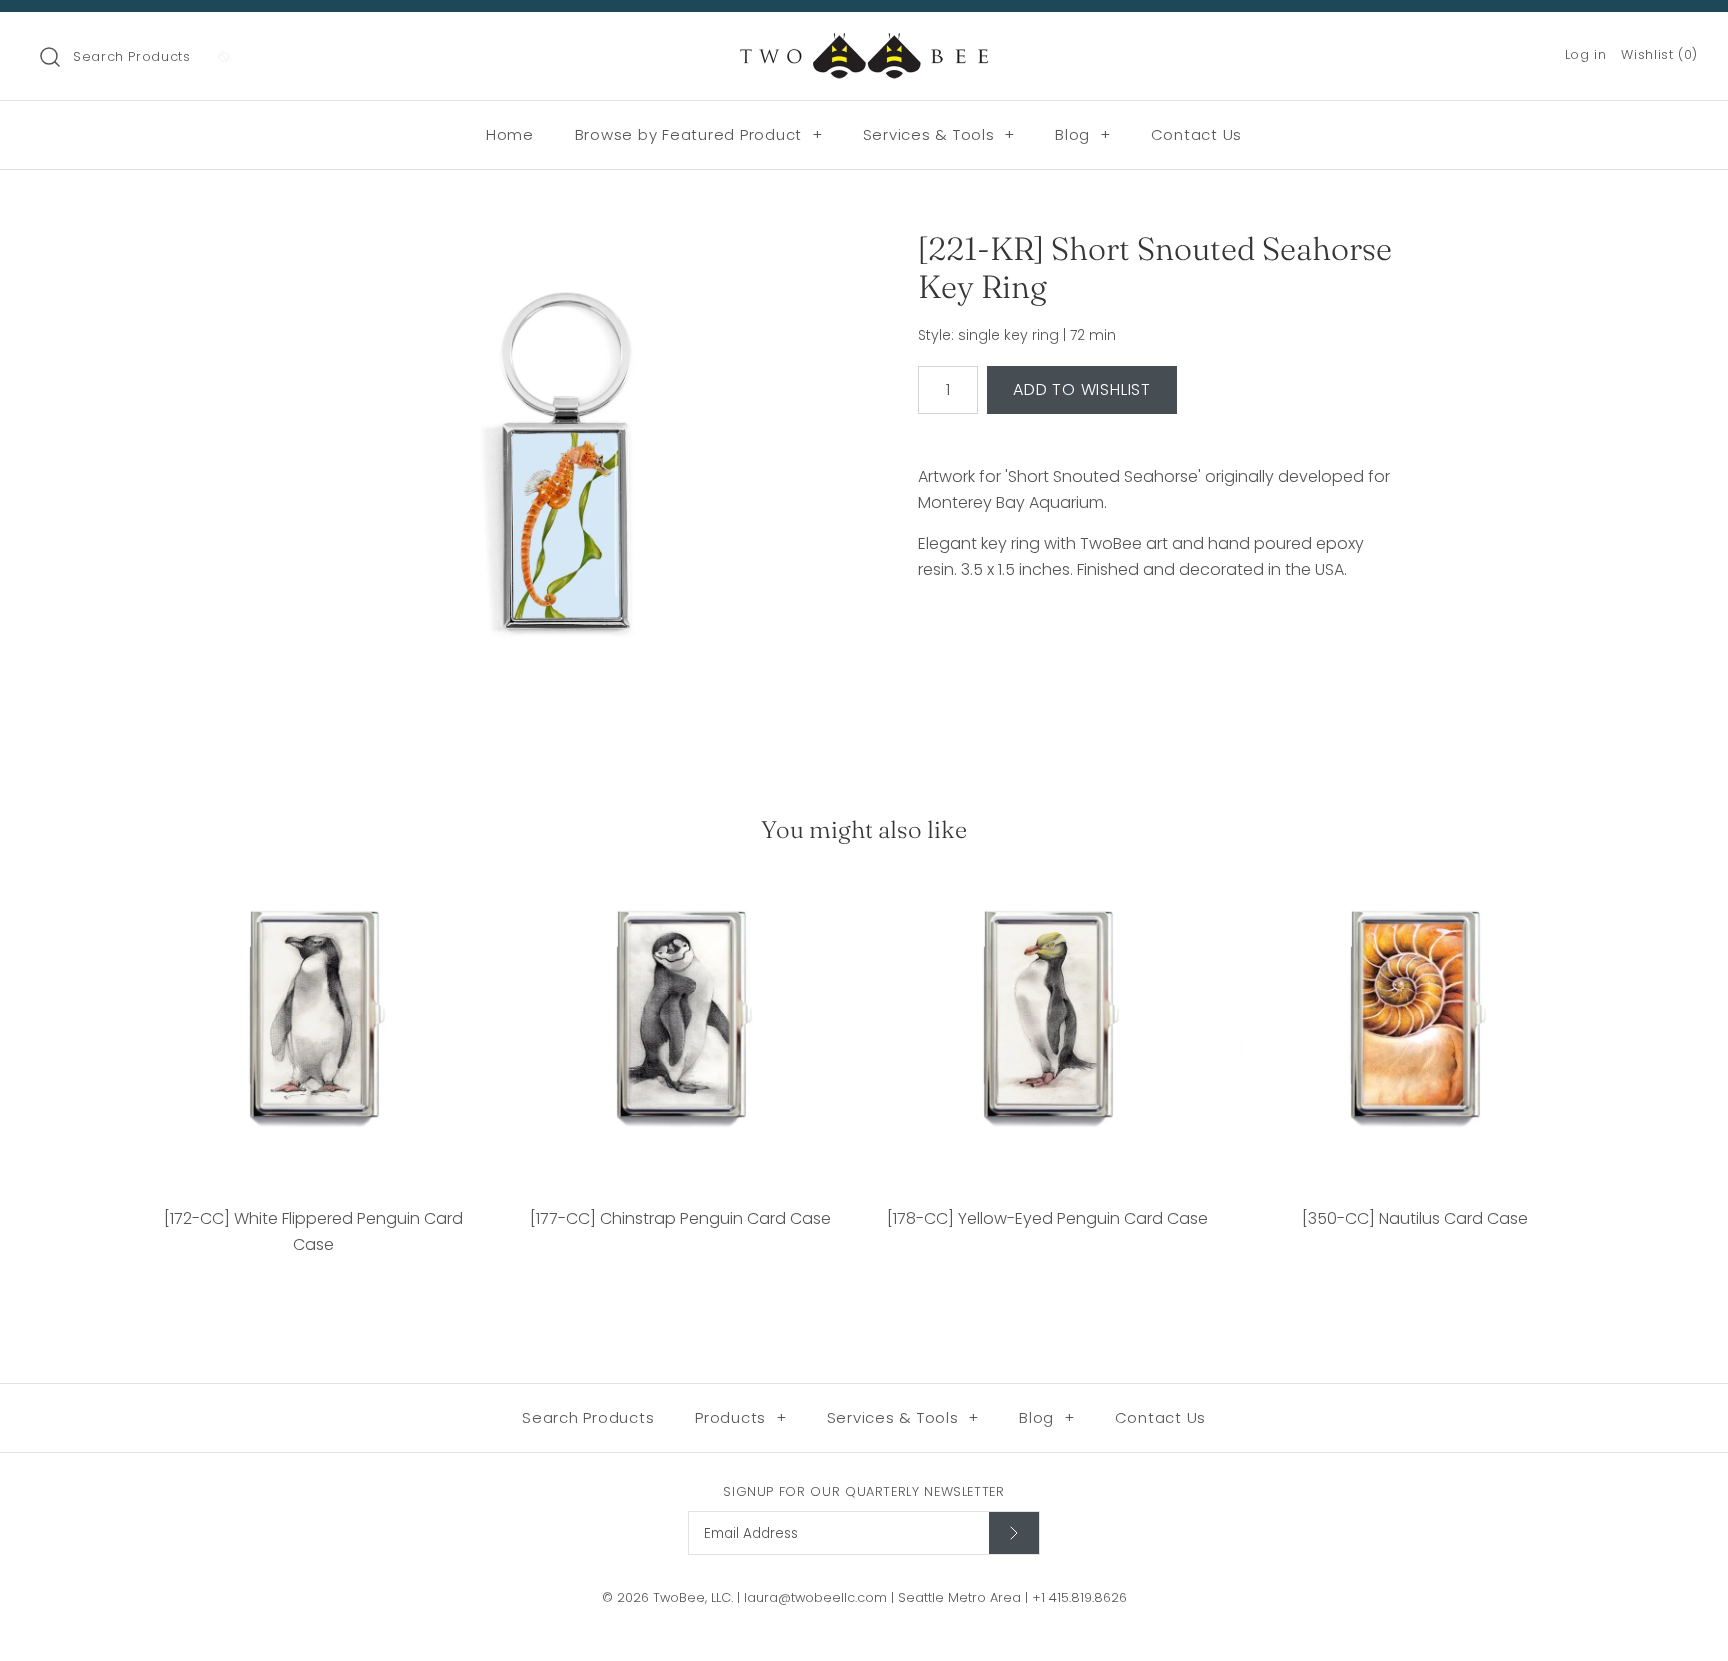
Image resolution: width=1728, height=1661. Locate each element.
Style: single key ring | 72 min (1017, 335)
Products (741, 1417)
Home (510, 134)
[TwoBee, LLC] (864, 44)
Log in (1586, 54)
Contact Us (1197, 134)
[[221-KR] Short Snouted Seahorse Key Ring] (567, 473)
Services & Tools (939, 134)
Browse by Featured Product (699, 134)
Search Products (132, 56)
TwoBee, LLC (692, 1597)
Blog (1083, 134)
